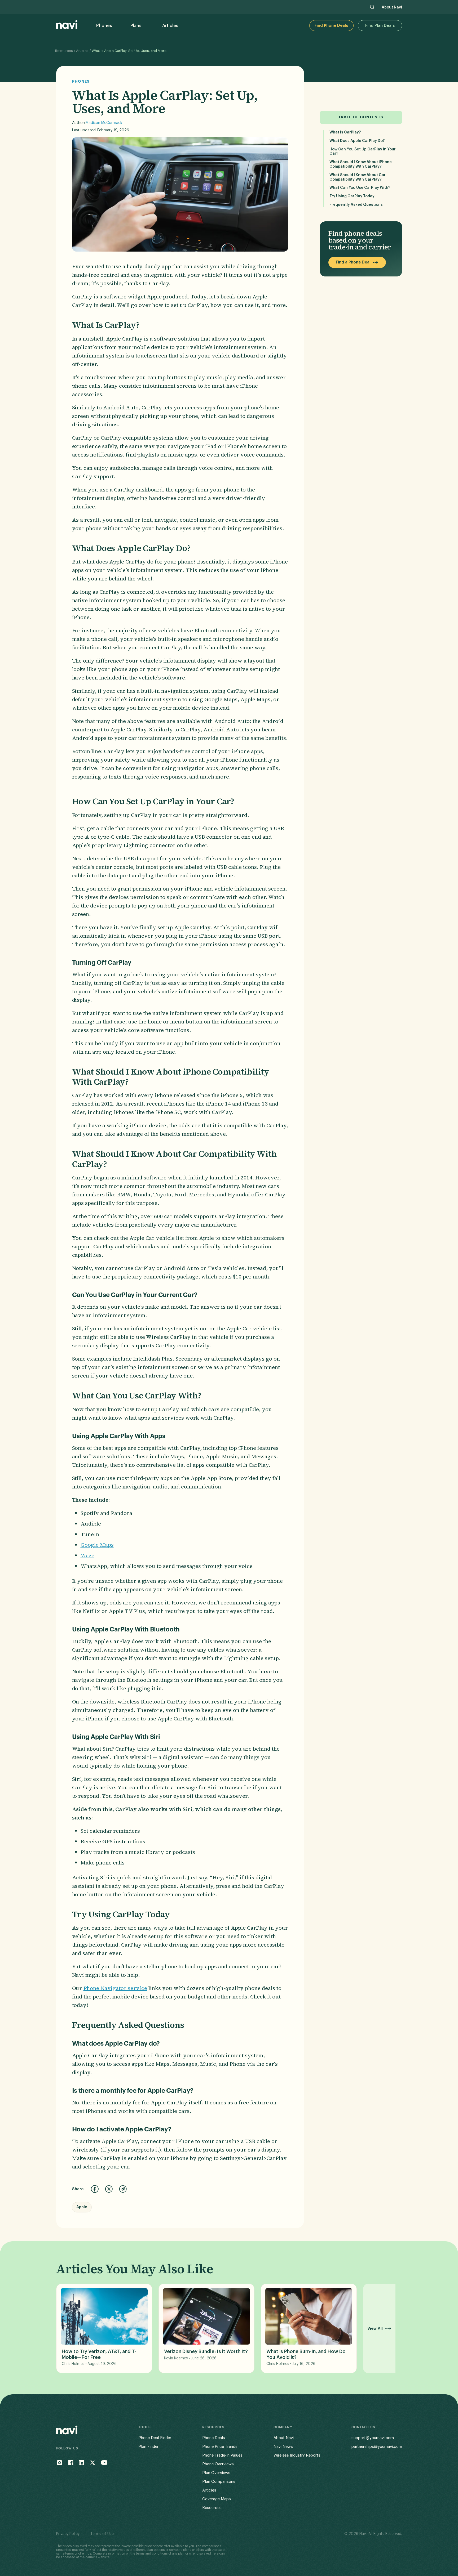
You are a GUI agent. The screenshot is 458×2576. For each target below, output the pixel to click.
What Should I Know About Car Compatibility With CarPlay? (358, 177)
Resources (64, 51)
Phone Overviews (218, 2464)
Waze (87, 1555)
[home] (67, 26)
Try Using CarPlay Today (352, 196)
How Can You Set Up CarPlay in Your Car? (363, 152)
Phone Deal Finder (155, 2438)
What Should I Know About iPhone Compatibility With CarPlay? (361, 164)
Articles (82, 51)
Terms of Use (102, 2534)
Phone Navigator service (115, 1988)
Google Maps (97, 1545)
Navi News (283, 2447)
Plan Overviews (216, 2473)
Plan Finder (148, 2447)
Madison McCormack (104, 123)
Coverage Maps (217, 2499)
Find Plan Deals (380, 26)
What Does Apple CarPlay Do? (357, 141)
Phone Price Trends (220, 2447)
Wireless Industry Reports (297, 2455)
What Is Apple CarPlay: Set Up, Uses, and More (129, 51)
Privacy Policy (68, 2534)
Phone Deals (214, 2438)
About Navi (392, 7)
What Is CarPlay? (345, 132)
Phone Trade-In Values (222, 2455)
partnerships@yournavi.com (377, 2447)
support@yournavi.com (373, 2438)
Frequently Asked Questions (356, 205)
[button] (106, 26)
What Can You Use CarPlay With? (360, 188)
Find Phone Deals (331, 26)
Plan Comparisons (219, 2482)
